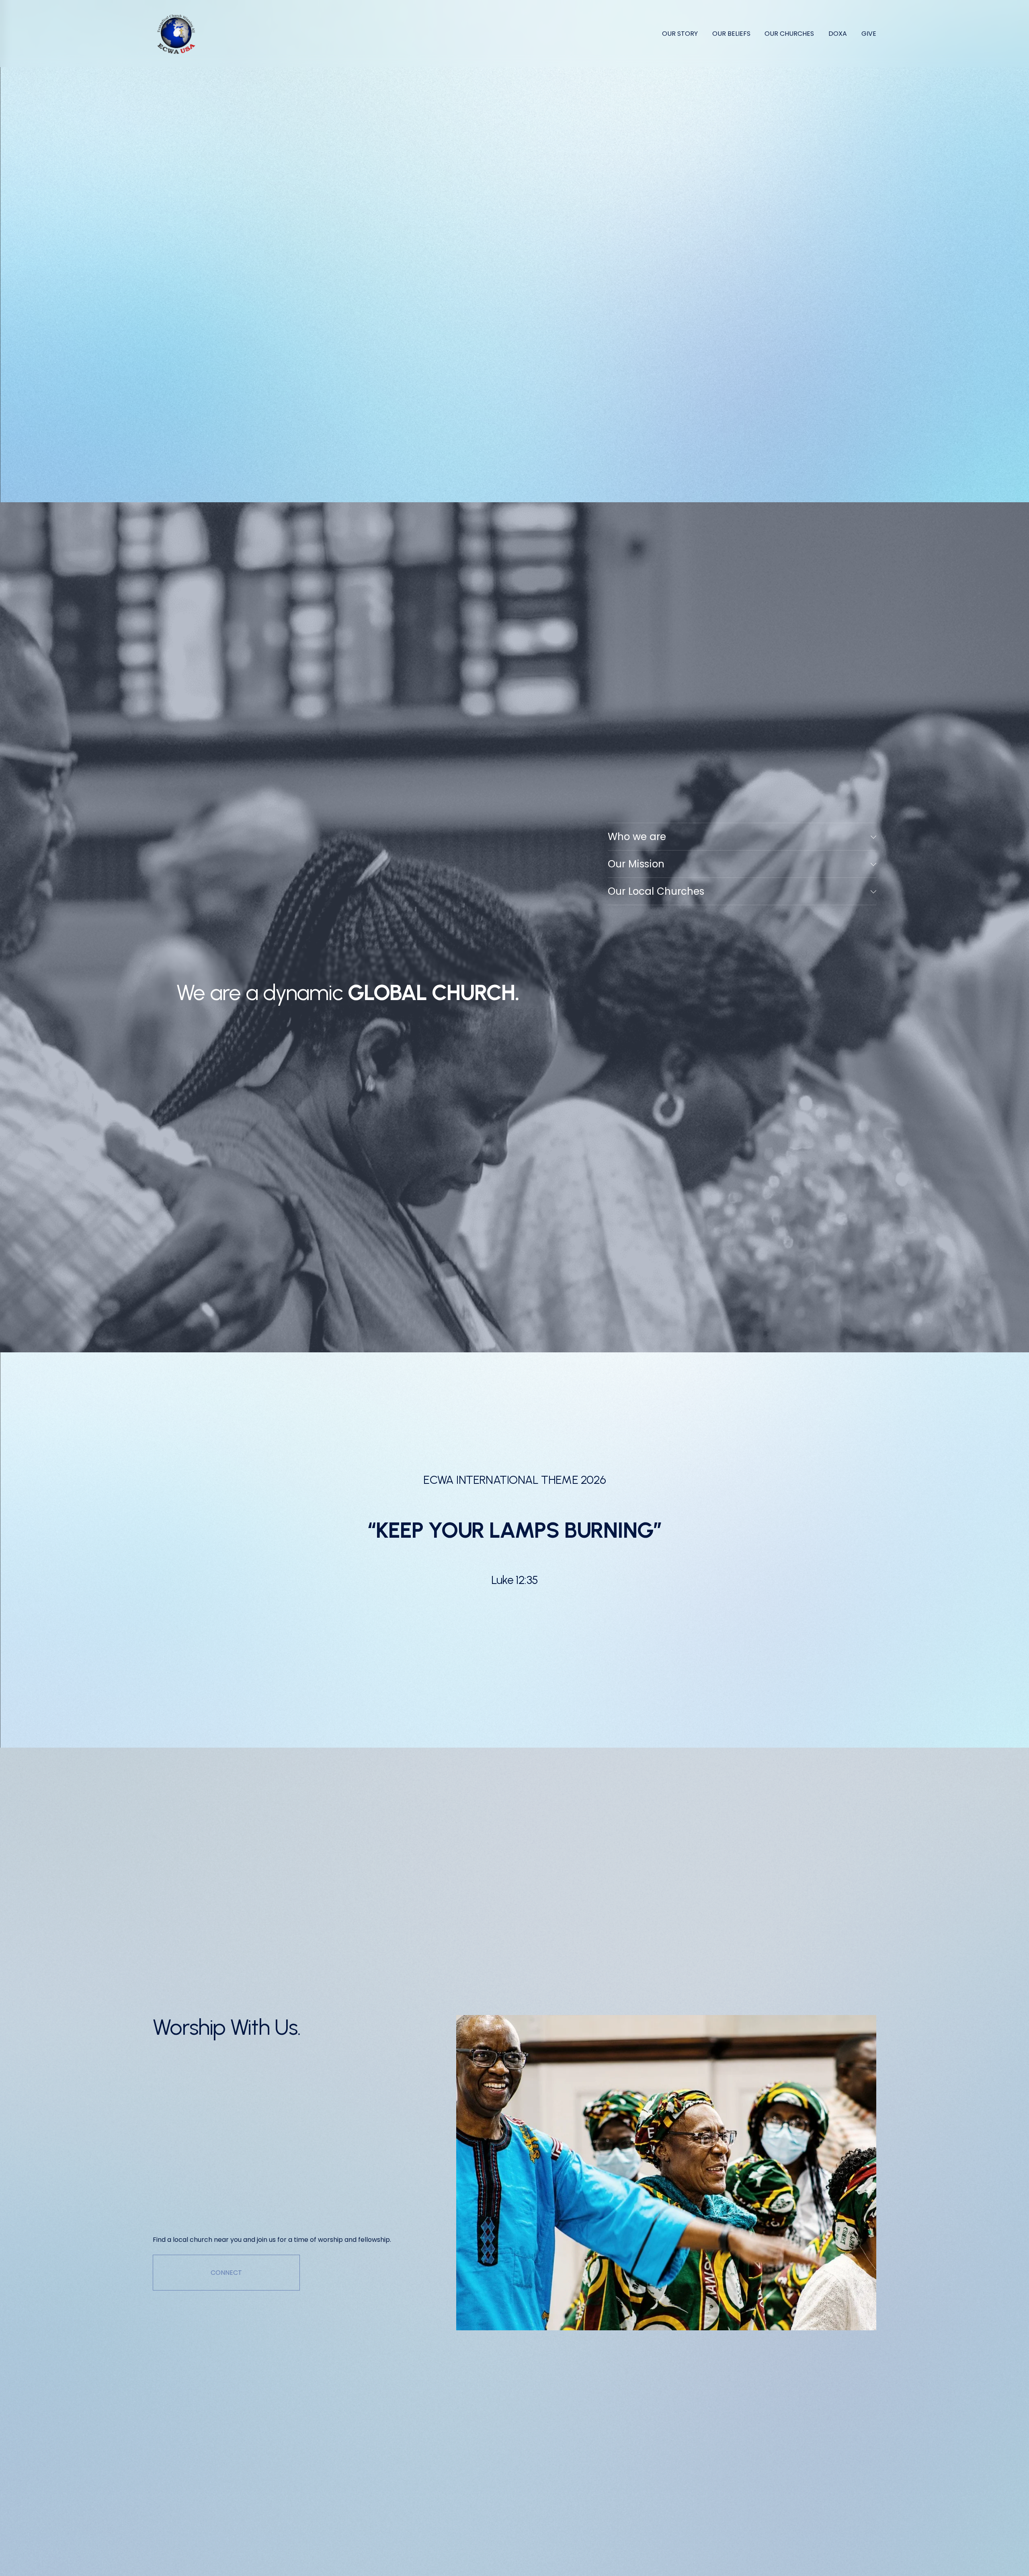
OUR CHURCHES (789, 34)
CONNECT (226, 2273)
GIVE (869, 34)
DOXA (838, 34)
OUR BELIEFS (731, 34)
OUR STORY (680, 34)
